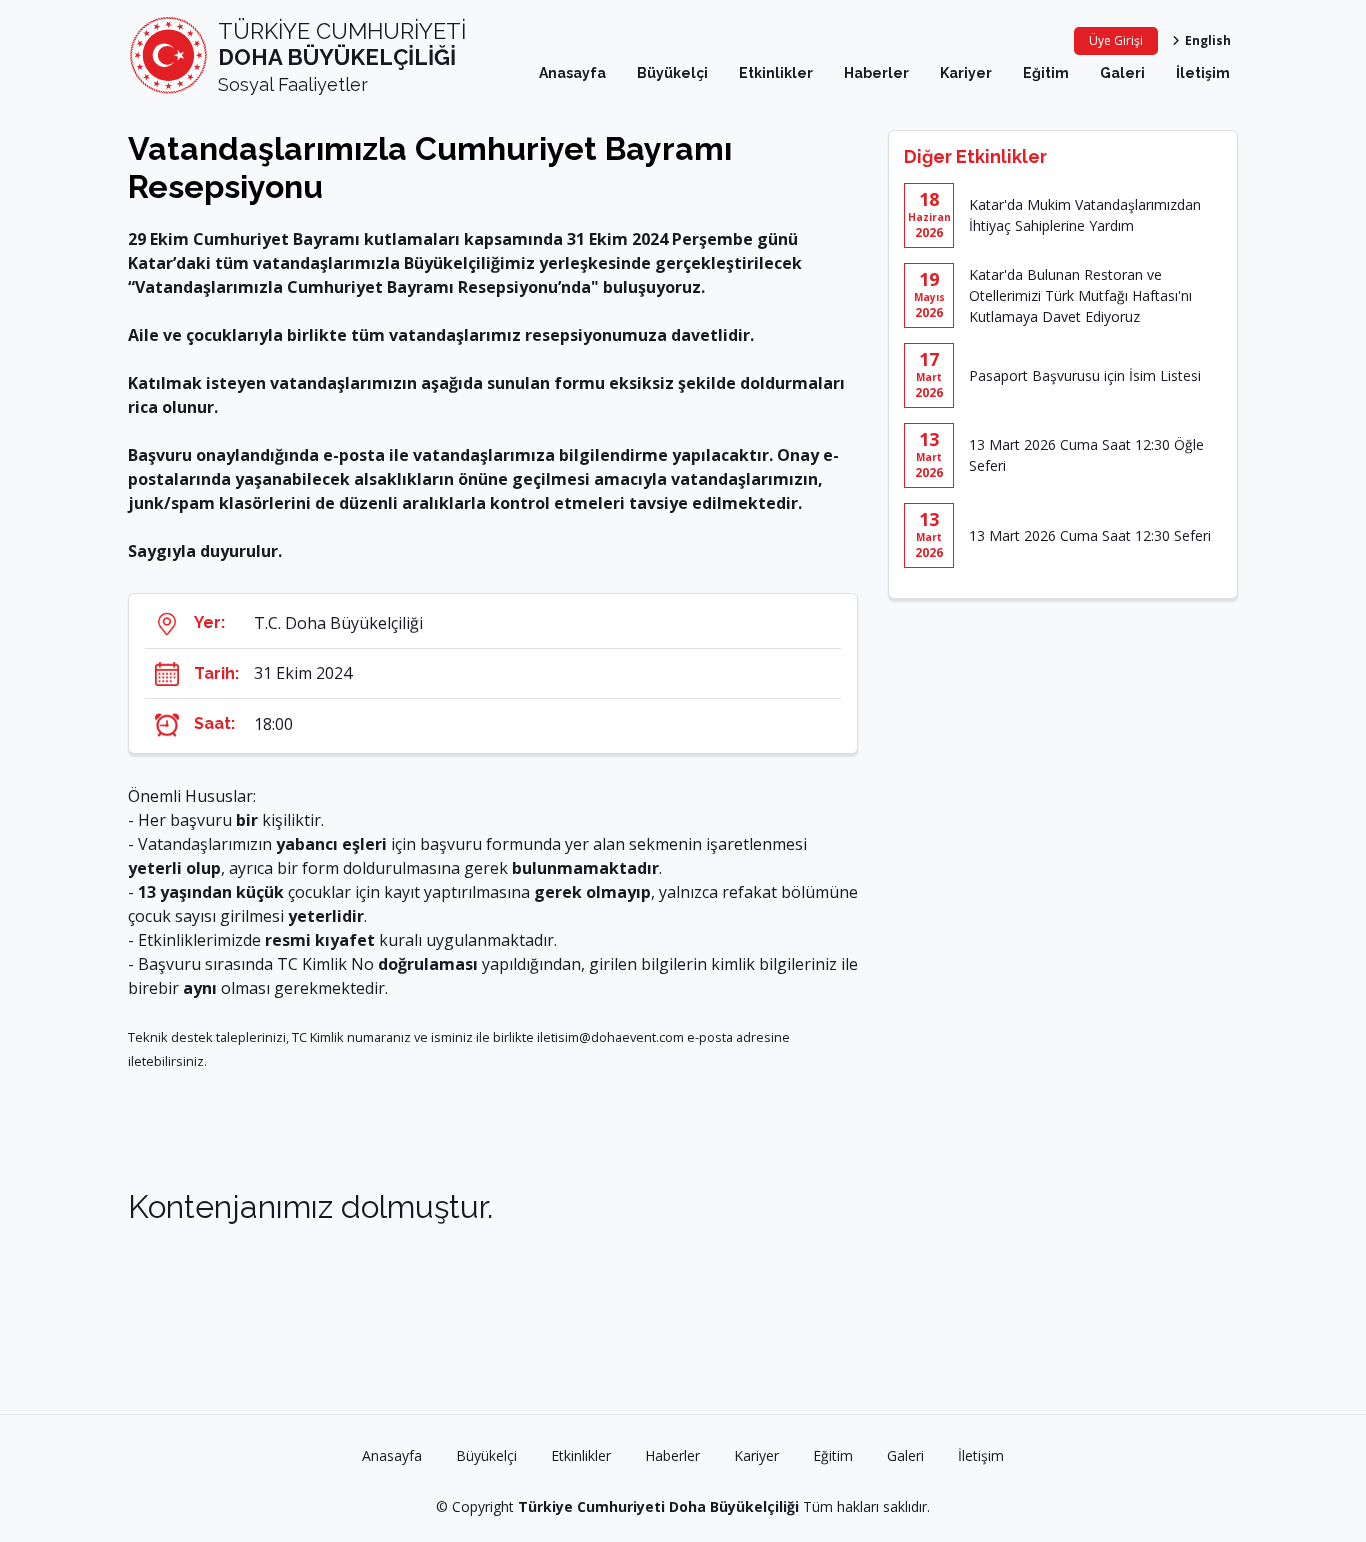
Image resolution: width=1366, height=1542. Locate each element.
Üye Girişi (1116, 40)
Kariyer (966, 73)
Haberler (876, 73)
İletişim (1203, 73)
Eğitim (1046, 73)
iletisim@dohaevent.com (610, 1037)
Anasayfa (572, 73)
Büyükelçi (672, 73)
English (1208, 40)
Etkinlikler (776, 73)
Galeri (1122, 73)
